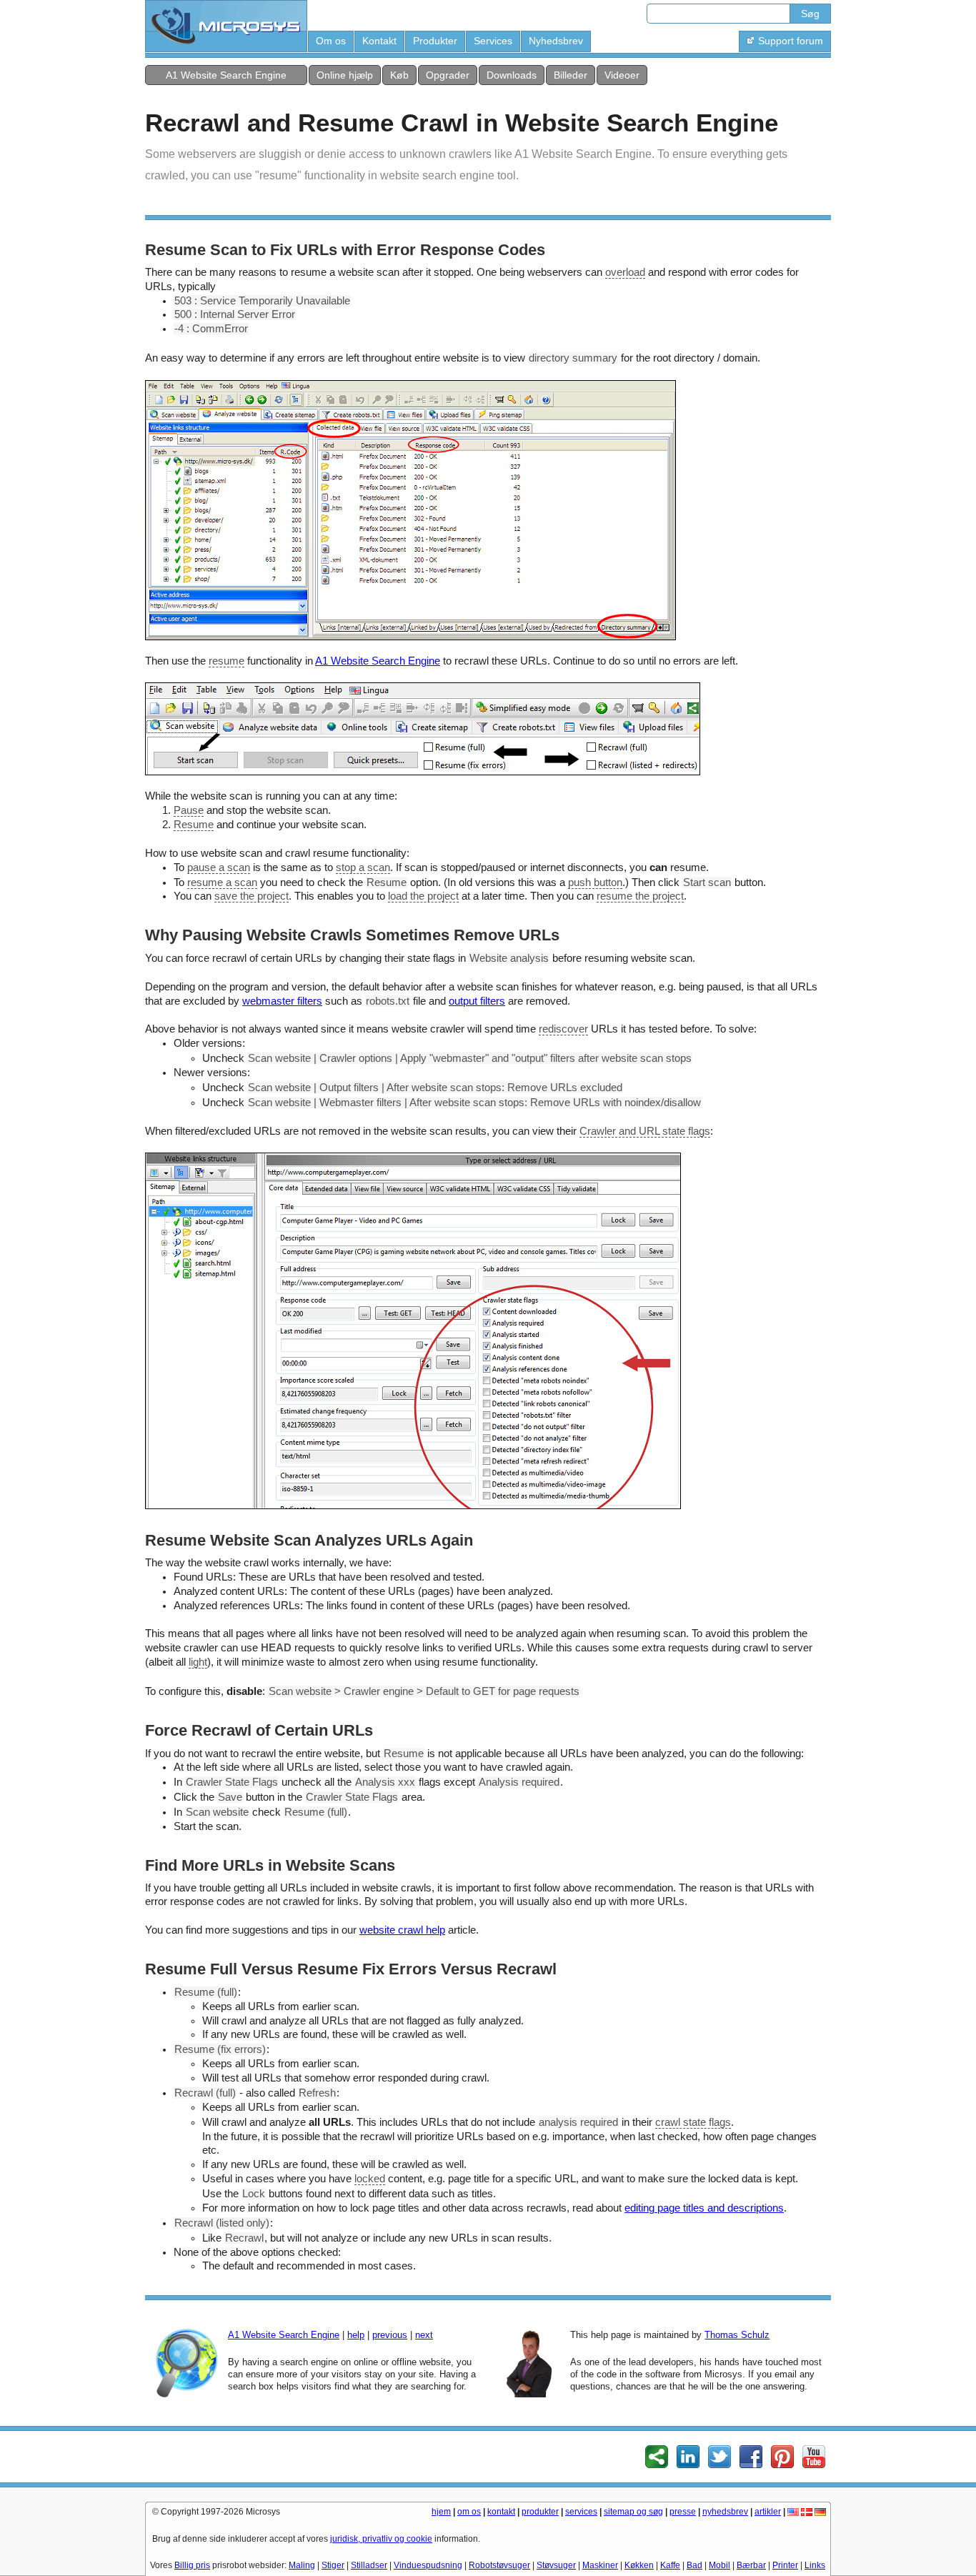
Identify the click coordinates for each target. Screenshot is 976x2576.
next (424, 2335)
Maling (302, 2565)
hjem (441, 2512)
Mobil (719, 2565)
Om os (331, 41)
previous (390, 2335)
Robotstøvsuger (499, 2565)
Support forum (791, 41)
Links (815, 2565)
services (581, 2512)
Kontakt (379, 41)
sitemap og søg (633, 2512)
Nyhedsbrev (556, 41)
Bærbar (751, 2565)
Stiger (333, 2565)
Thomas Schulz (737, 2335)
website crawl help (402, 1930)
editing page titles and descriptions (704, 2208)
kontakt (501, 2512)
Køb (399, 75)
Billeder (571, 75)
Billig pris (192, 2565)
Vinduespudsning (428, 2565)
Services (493, 41)
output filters (477, 1001)
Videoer (622, 75)
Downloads (512, 75)
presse (683, 2512)
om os (469, 2512)
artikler (768, 2512)
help (356, 2335)
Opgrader (448, 75)
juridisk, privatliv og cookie (381, 2539)
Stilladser (369, 2565)
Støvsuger (556, 2565)
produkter (540, 2512)
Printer (785, 2565)
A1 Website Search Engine (226, 75)
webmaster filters (282, 1001)
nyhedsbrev (725, 2512)
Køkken (639, 2565)
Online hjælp (345, 75)
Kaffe (670, 2565)
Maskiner (600, 2565)
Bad (694, 2565)
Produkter (435, 41)
